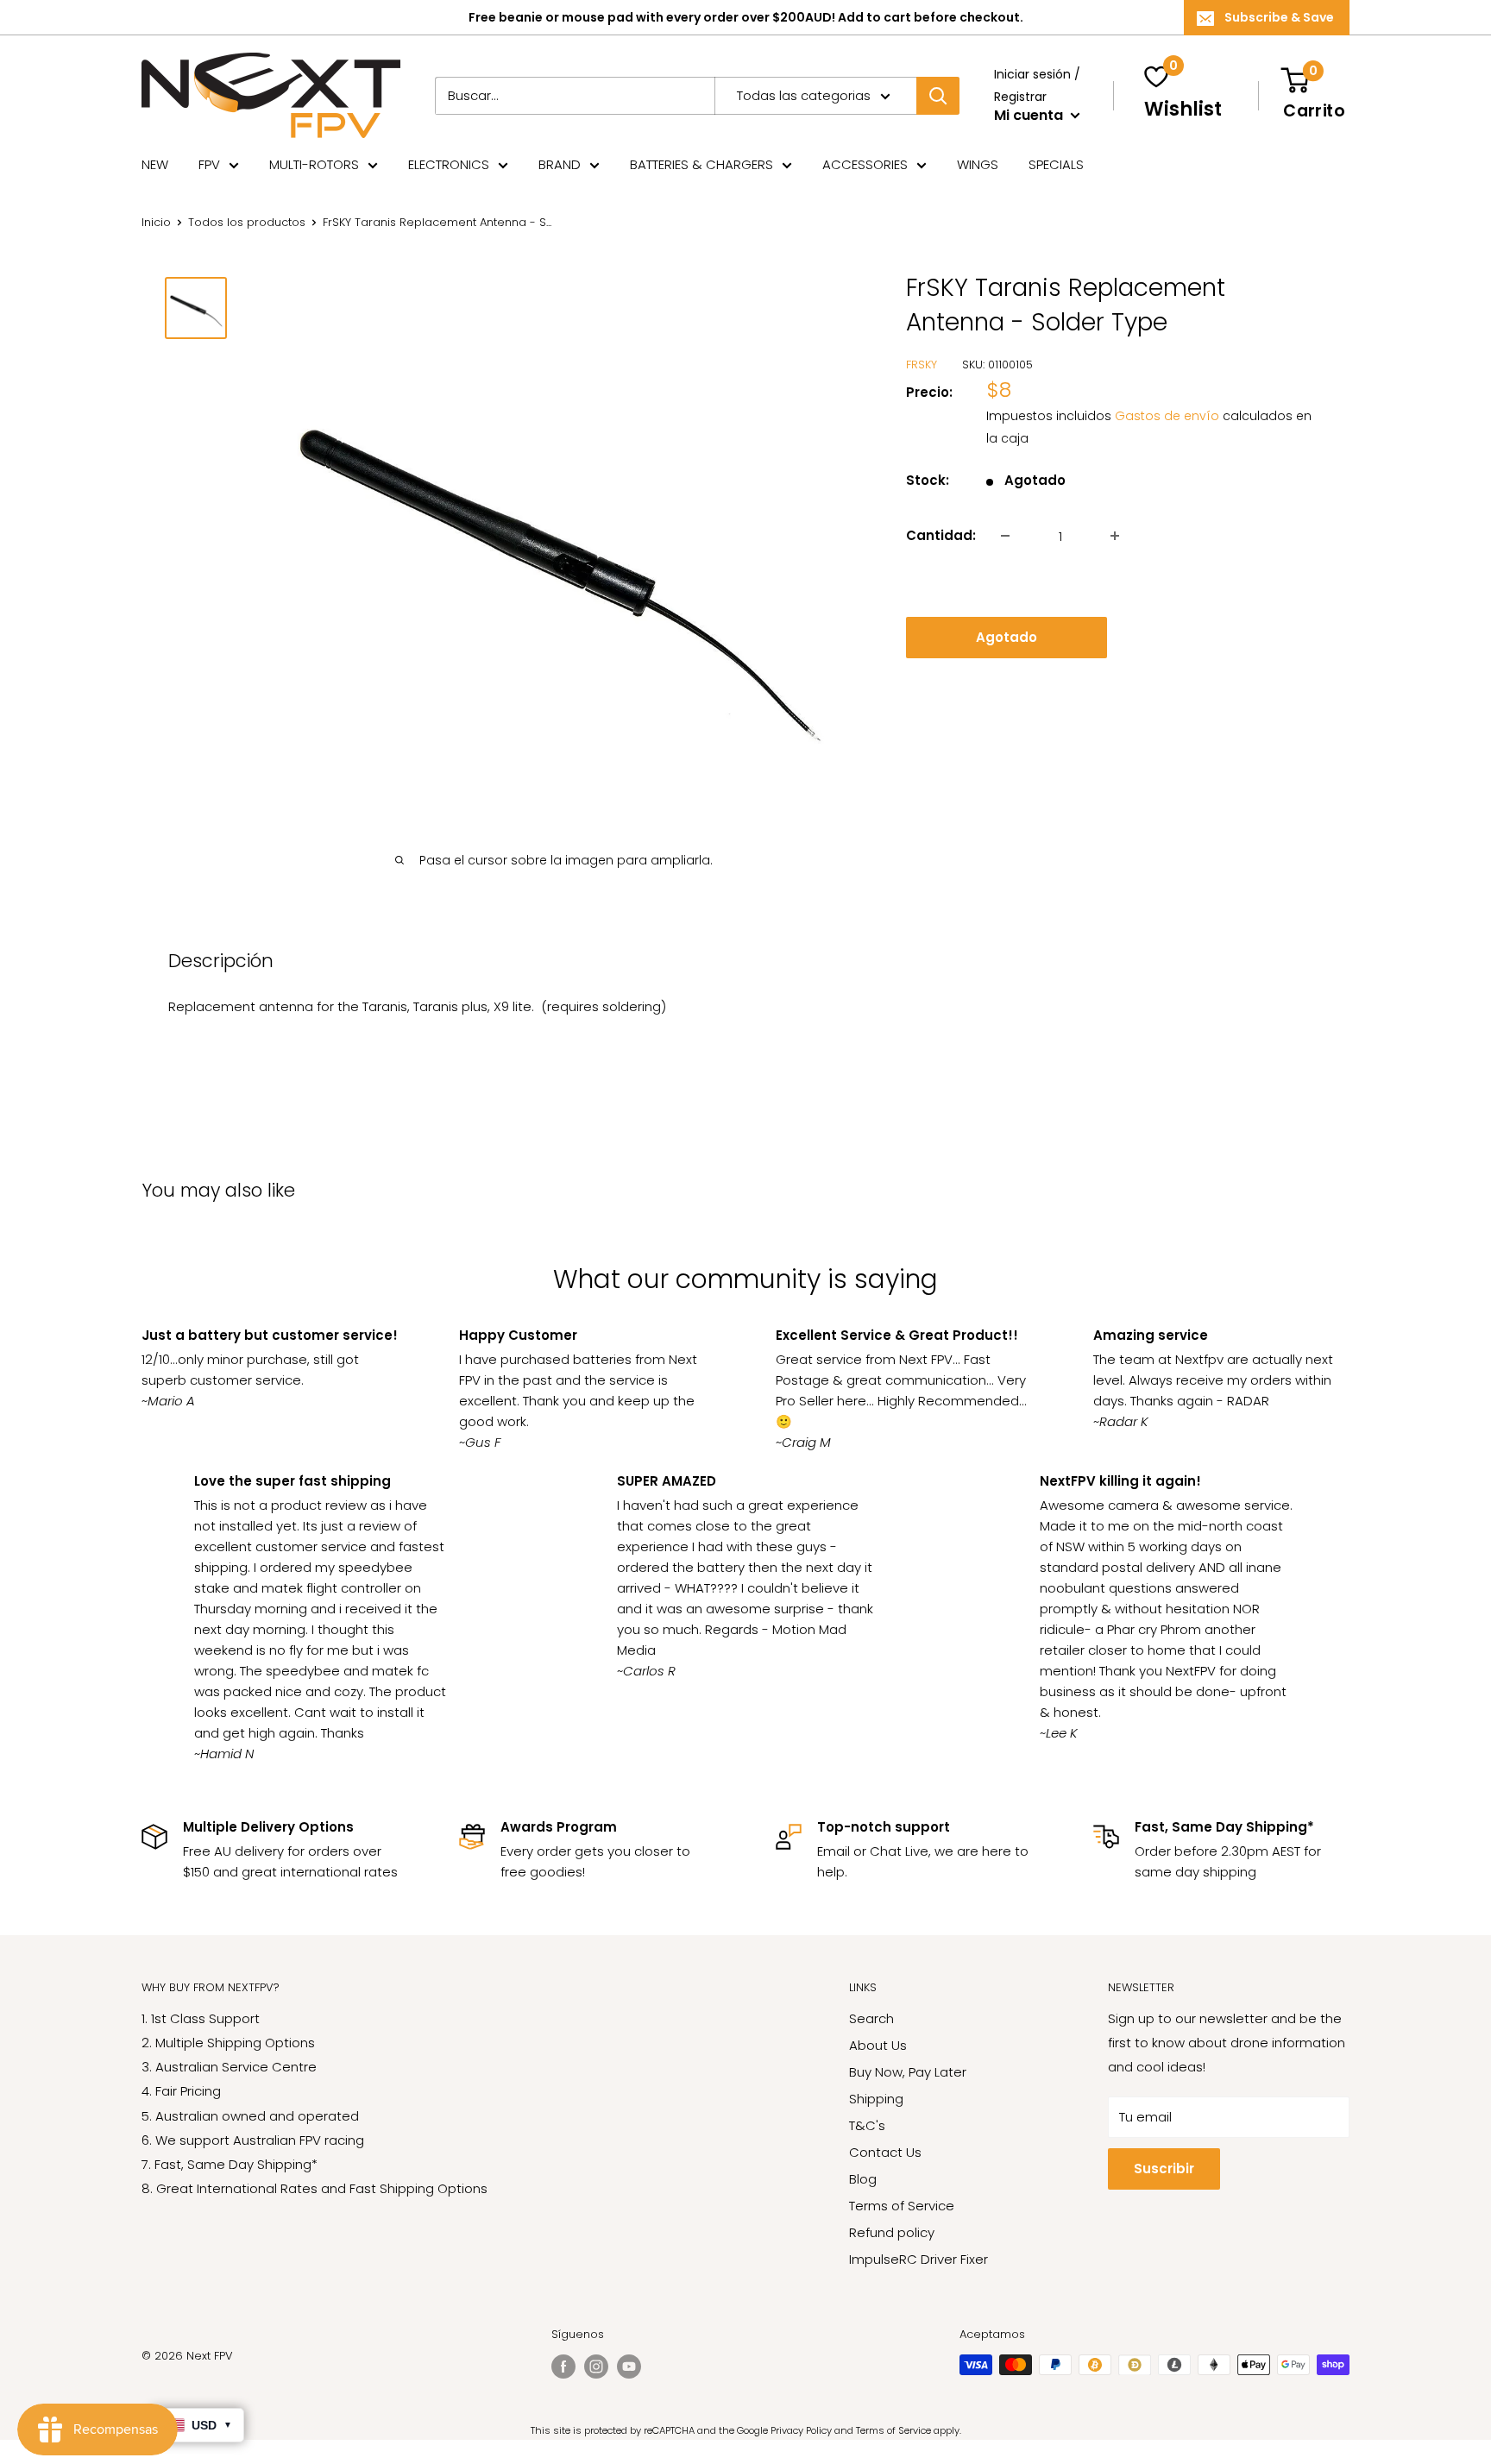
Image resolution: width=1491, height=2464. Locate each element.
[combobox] (575, 96)
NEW (155, 164)
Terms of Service (902, 2206)
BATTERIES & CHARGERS (701, 164)
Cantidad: (941, 535)
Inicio (156, 222)
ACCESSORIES (865, 164)
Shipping (876, 2099)
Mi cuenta (1030, 115)
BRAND (560, 164)
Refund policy (892, 2232)
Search (871, 2018)
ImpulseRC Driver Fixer (919, 2259)
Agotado (1007, 637)
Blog (863, 2179)
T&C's (867, 2125)
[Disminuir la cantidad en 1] (1005, 536)
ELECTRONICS (449, 164)
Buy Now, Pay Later (908, 2072)
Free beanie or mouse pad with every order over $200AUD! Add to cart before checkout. (746, 17)
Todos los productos (247, 222)
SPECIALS (1056, 164)
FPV (209, 164)
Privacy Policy (801, 2430)
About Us (878, 2045)
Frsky (922, 365)
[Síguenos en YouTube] (629, 2367)
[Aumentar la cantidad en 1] (1115, 536)
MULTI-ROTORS (314, 164)
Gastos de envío (1167, 416)
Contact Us (885, 2152)
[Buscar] (938, 96)
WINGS (978, 164)
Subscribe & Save (1279, 17)
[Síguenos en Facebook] (563, 2367)
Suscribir (1164, 2169)
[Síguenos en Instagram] (596, 2367)
